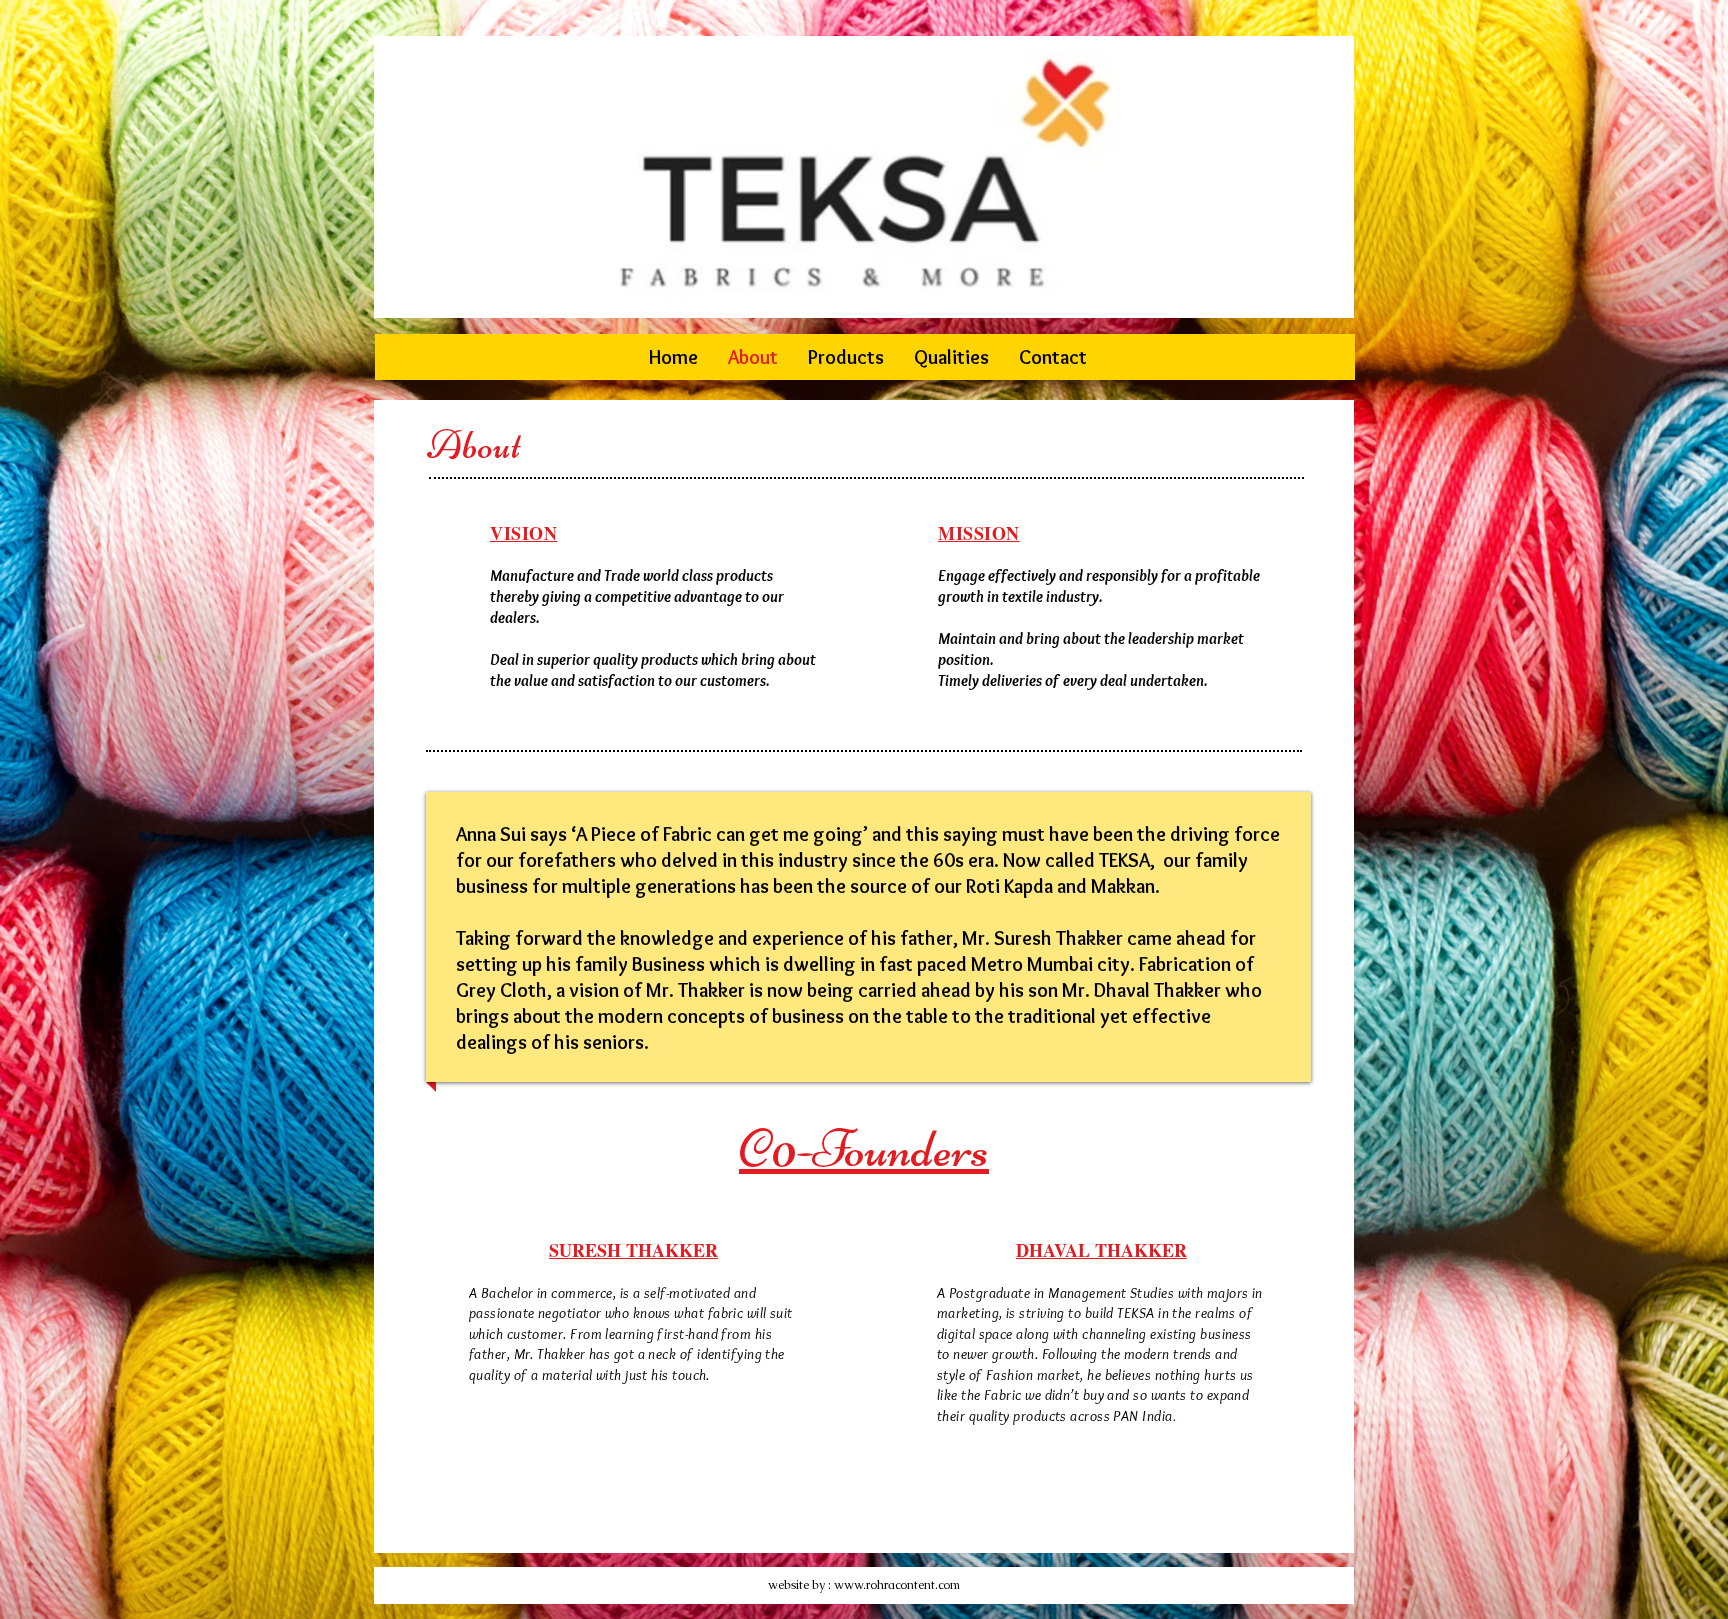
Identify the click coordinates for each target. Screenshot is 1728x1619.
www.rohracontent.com (897, 1585)
